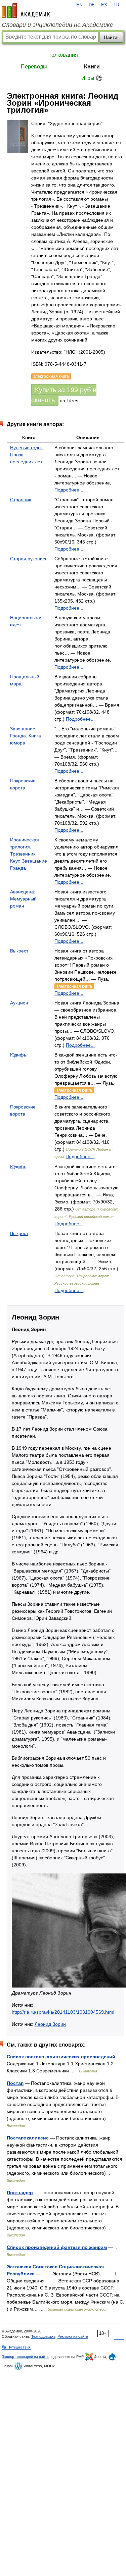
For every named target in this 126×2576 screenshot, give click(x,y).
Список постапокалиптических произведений (61, 2057)
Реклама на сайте (73, 2336)
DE (92, 5)
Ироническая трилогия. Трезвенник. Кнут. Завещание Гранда (29, 854)
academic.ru (26, 11)
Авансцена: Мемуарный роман (23, 899)
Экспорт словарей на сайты (26, 2357)
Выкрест (19, 951)
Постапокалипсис (28, 2138)
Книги (92, 67)
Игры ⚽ (92, 78)
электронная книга (74, 986)
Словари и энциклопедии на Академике (57, 25)
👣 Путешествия (16, 2347)
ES (104, 5)
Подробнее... (69, 490)
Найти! (111, 37)
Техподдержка (43, 2336)
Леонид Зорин (50, 2024)
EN (79, 5)
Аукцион (19, 1003)
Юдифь (18, 1055)
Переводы (34, 67)
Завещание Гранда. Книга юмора (26, 736)
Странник (20, 500)
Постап (15, 2083)
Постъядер (20, 2193)
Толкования (63, 55)
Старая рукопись (29, 559)
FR (116, 5)
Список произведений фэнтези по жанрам (57, 2247)
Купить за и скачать (64, 395)
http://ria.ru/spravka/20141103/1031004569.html (63, 2012)
